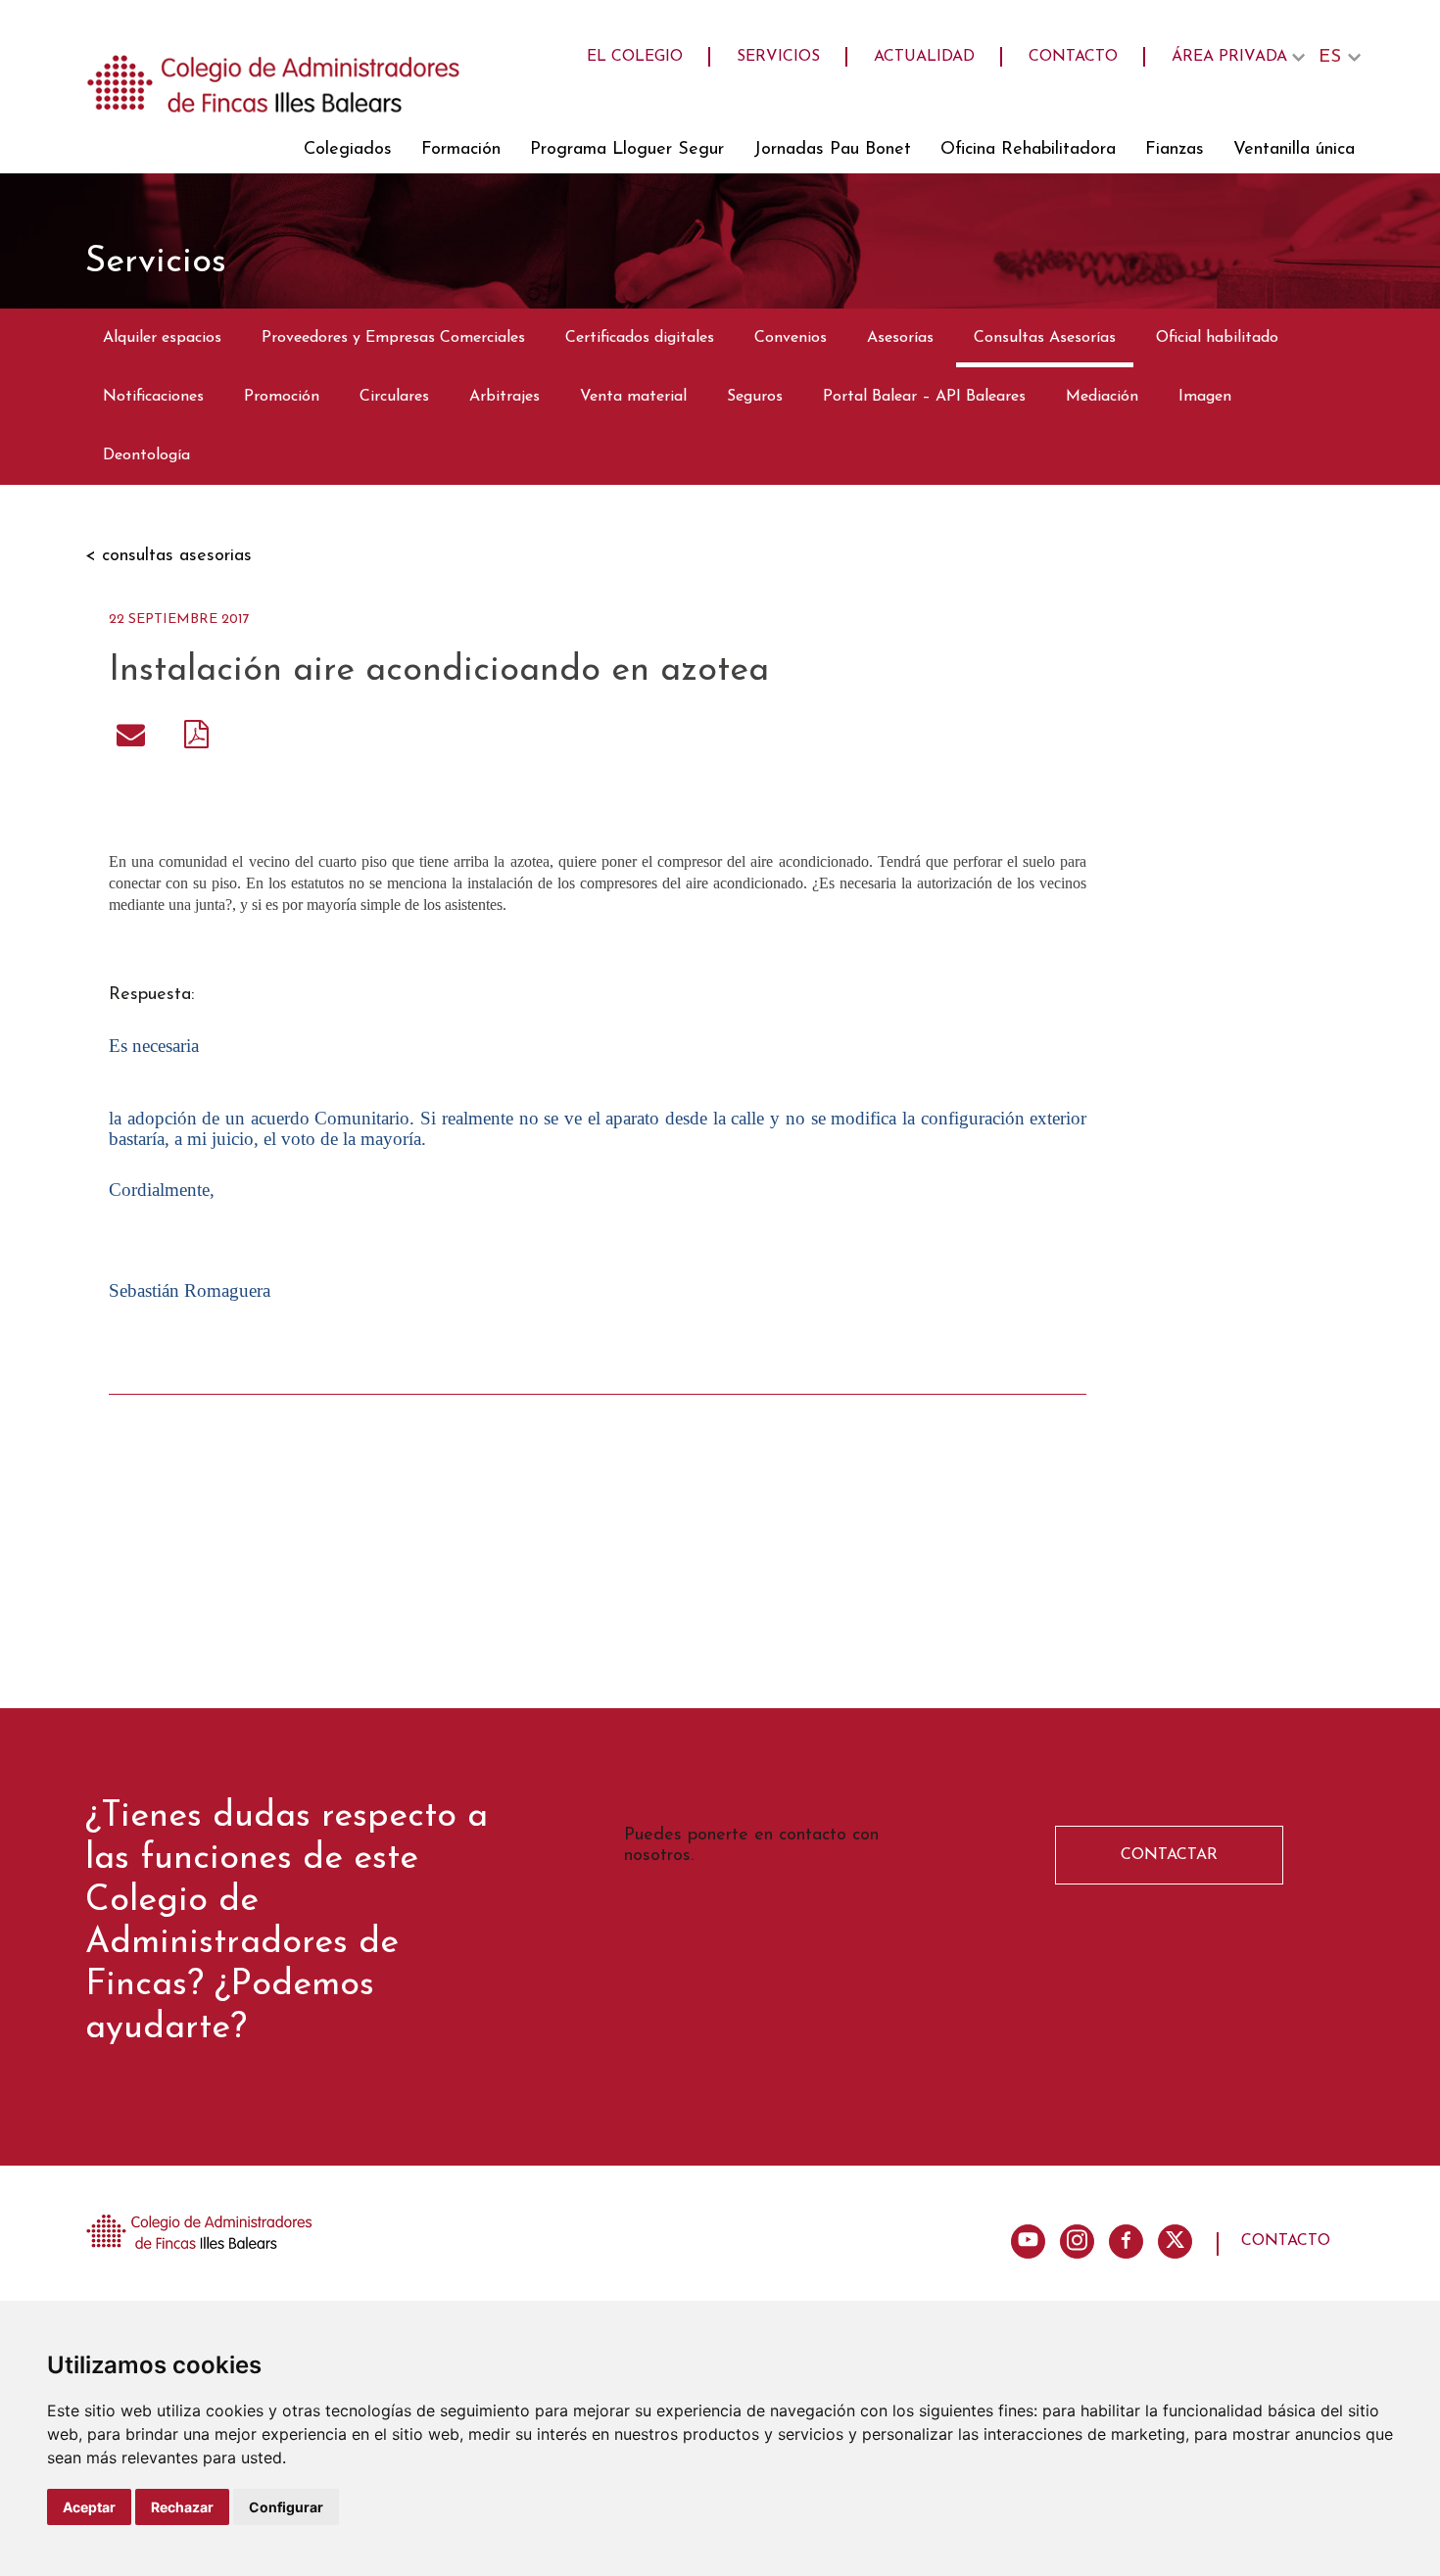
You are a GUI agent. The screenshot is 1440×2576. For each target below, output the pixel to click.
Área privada (1229, 57)
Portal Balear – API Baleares (924, 397)
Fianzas (1175, 150)
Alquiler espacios (162, 338)
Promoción (282, 397)
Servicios (778, 57)
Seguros (755, 397)
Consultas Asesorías (1045, 338)
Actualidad (924, 57)
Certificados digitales (640, 338)
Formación (461, 150)
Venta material (633, 397)
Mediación (1102, 397)
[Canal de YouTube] (1028, 2242)
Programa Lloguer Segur (627, 150)
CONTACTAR (1169, 1855)
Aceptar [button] (89, 2507)
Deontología (146, 455)
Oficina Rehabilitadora (1028, 150)
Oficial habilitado (1217, 338)
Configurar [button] (286, 2507)
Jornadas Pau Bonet (832, 150)
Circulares (394, 397)
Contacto (1073, 57)
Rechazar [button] (182, 2507)
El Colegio (635, 57)
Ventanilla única (1294, 150)
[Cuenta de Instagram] (1077, 2242)
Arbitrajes (504, 397)
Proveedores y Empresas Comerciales (393, 338)
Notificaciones (153, 397)
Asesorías (900, 338)
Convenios (791, 338)
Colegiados (348, 150)
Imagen (1205, 397)
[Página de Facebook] (1126, 2242)
